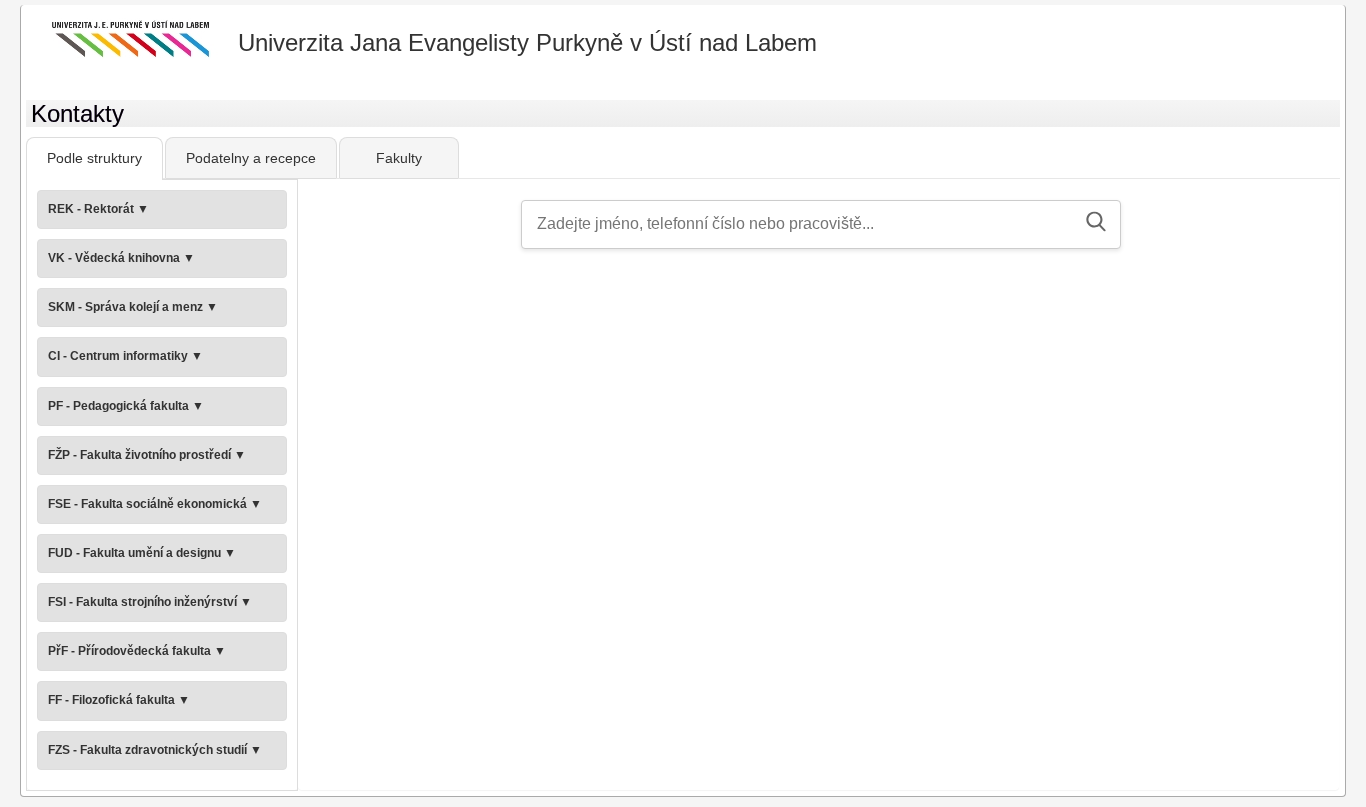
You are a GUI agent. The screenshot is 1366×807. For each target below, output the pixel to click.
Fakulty (399, 158)
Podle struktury (94, 158)
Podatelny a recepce (251, 158)
